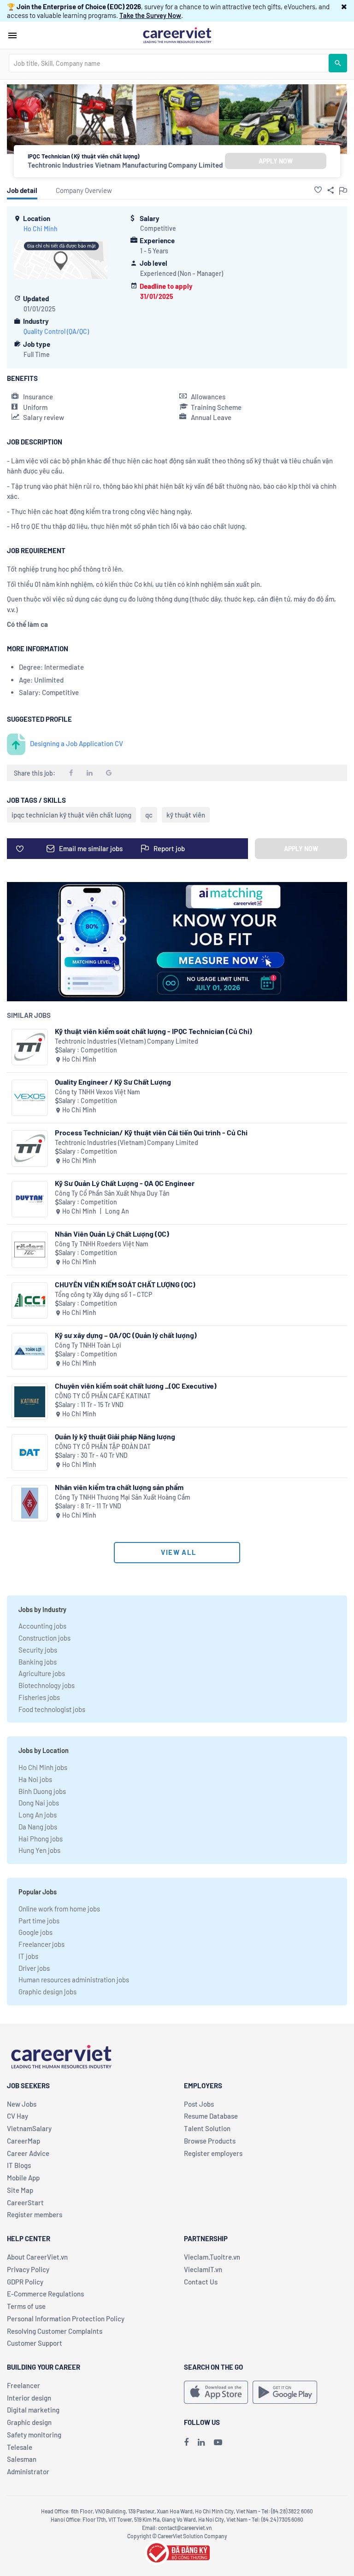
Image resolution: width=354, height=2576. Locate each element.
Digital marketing (33, 2410)
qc (149, 815)
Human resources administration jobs (74, 1980)
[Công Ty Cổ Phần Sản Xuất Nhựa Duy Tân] (30, 1199)
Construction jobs (44, 1638)
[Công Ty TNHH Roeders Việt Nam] (30, 1250)
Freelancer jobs (41, 1944)
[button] (344, 6)
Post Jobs (199, 2104)
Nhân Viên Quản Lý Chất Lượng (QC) (112, 1234)
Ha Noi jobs (35, 1779)
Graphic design (29, 2422)
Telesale (20, 2447)
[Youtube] (218, 2442)
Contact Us (201, 2282)
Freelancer (24, 2385)
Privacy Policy (28, 2269)
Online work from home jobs (59, 1909)
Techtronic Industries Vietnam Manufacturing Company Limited (125, 165)
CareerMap (24, 2141)
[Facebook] (186, 2442)
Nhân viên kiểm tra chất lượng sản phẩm (119, 1487)
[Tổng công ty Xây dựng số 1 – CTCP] (30, 1300)
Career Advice (28, 2153)
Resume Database (211, 2116)
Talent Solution (207, 2128)
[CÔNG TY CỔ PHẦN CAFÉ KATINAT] (30, 1402)
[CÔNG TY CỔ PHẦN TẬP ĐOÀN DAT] (30, 1452)
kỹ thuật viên (186, 815)
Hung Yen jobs (39, 1850)
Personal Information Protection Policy (66, 2319)
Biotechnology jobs (47, 1685)
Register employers (213, 2153)
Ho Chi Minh (41, 229)
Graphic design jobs (47, 1992)
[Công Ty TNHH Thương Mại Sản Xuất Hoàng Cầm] (30, 1503)
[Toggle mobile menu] (12, 35)
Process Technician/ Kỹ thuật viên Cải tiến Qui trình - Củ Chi (151, 1132)
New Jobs (22, 2104)
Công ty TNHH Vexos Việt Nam (97, 1092)
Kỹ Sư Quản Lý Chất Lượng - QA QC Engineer (125, 1183)
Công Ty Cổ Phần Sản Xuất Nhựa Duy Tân (112, 1193)
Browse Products (210, 2141)
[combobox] (169, 63)
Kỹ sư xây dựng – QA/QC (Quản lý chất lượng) (126, 1335)
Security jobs (38, 1650)
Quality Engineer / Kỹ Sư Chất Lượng (113, 1082)
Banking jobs (38, 1662)
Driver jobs (34, 1968)
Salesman (22, 2459)
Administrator (28, 2471)
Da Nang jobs (38, 1827)
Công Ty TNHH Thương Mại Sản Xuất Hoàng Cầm (123, 1497)
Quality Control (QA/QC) (56, 331)
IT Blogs (19, 2165)
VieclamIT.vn (203, 2269)
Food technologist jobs (52, 1709)
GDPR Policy (25, 2282)
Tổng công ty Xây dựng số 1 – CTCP (103, 1294)
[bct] (177, 2552)
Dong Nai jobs (39, 1803)
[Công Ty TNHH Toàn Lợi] (30, 1351)
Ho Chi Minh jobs (43, 1767)
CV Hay (18, 2116)
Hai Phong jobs (41, 1839)
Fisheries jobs (39, 1697)
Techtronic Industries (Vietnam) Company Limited (127, 1041)
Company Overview (84, 190)
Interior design (29, 2398)
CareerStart (25, 2202)
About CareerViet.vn (37, 2257)
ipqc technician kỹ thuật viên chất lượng (71, 815)
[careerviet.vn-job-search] (216, 2392)
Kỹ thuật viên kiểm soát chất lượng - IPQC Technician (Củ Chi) (153, 1031)
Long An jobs (38, 1815)
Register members (35, 2214)
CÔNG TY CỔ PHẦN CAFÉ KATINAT (103, 1396)
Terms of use (26, 2306)
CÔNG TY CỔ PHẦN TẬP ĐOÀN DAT (103, 1446)
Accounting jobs (42, 1626)
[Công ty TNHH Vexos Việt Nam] (30, 1098)
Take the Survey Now (150, 15)
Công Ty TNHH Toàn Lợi (88, 1345)
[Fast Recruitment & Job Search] (177, 35)
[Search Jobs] (338, 63)
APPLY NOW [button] (276, 161)
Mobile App (23, 2178)
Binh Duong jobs (42, 1791)
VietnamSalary (29, 2128)
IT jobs (28, 1956)
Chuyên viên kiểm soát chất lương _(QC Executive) (136, 1386)
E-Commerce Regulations (45, 2294)
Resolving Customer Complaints (55, 2331)
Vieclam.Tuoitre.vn (212, 2257)
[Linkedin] (201, 2442)
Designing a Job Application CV (77, 743)
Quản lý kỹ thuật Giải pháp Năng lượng (115, 1436)
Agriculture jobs (42, 1673)
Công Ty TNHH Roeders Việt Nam (102, 1244)
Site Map (20, 2190)
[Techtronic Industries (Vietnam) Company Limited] (30, 1047)
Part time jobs (39, 1921)
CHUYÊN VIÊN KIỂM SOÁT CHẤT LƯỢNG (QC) (125, 1284)
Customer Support (35, 2343)
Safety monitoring (34, 2435)
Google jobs (35, 1932)
